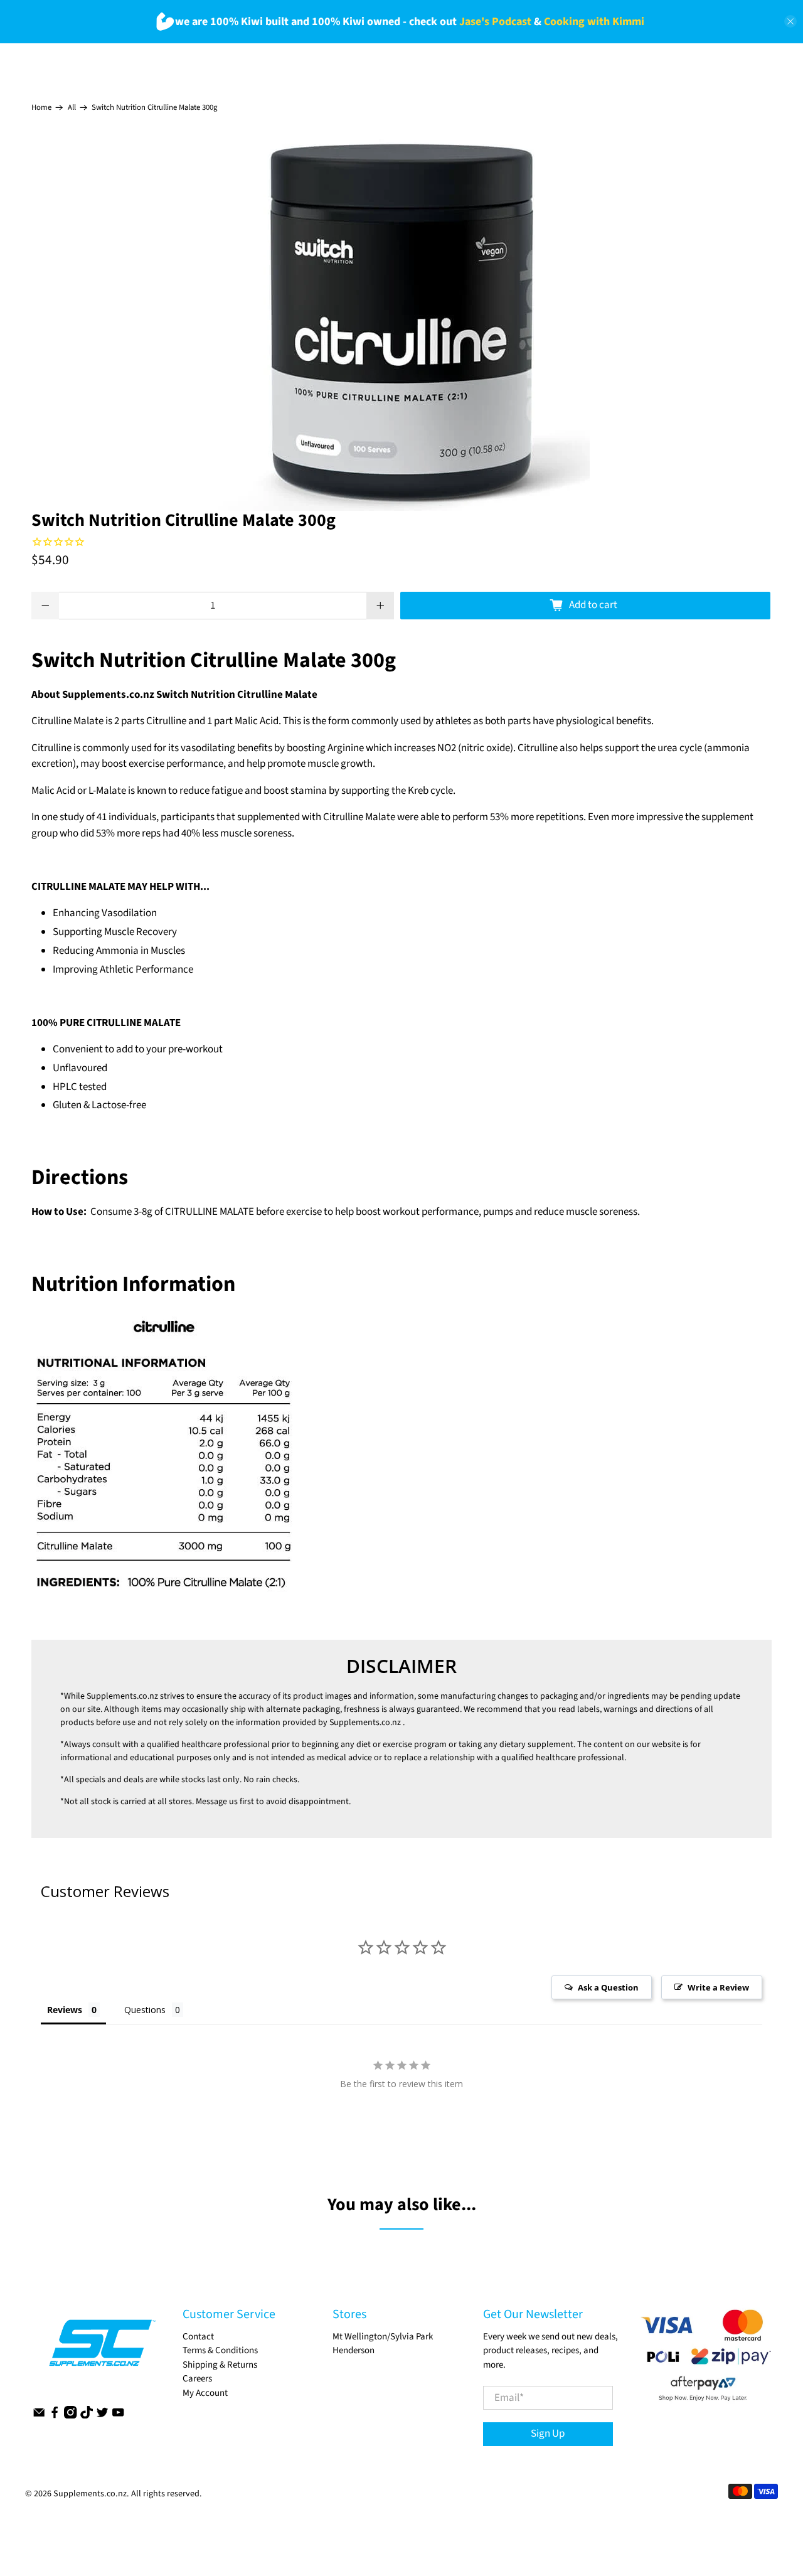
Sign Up (548, 2434)
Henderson (354, 2350)
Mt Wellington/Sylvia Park (383, 2337)
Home (41, 108)
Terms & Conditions (220, 2350)
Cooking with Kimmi (594, 22)
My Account (205, 2393)
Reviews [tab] (65, 2010)
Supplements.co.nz (122, 1696)
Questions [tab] (145, 2010)
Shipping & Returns (220, 2365)
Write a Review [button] (718, 1987)
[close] (790, 21)
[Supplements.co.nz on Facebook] (55, 2416)
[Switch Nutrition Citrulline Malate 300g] (401, 323)
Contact (198, 2337)
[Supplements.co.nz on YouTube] (118, 2416)
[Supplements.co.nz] (101, 2349)
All (72, 108)
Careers (197, 2379)
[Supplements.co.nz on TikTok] (87, 2416)
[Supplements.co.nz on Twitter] (102, 2416)
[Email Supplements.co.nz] (39, 2416)
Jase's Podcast (495, 22)
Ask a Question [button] (608, 1987)
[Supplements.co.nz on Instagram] (70, 2416)
